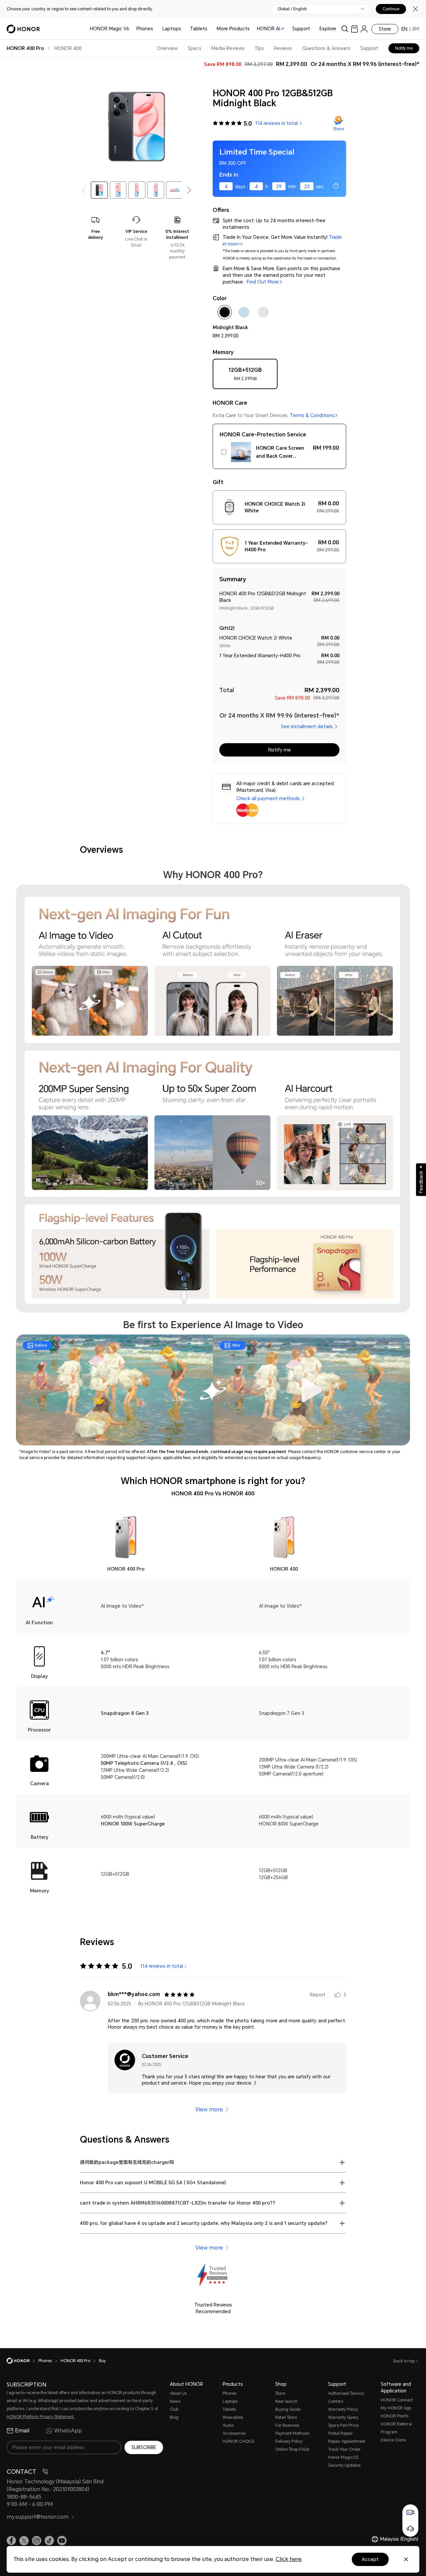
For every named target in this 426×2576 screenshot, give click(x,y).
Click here (289, 2559)
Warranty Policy (343, 2409)
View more (209, 2109)
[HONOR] (22, 2361)
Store (385, 29)
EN (404, 29)
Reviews (283, 48)
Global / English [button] (292, 9)
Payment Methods (292, 2433)
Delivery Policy (289, 2441)
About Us (178, 2393)
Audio (228, 2425)
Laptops (172, 29)
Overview (167, 48)
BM (416, 29)
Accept (370, 2559)
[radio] (245, 376)
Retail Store (286, 2417)
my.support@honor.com (38, 2517)
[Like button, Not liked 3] (337, 1995)
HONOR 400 (68, 48)
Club (174, 2409)
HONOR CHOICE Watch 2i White (275, 507)
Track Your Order (344, 2449)
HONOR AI (269, 29)
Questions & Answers (326, 48)
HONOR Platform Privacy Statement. (41, 2417)
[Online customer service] (410, 2529)
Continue (391, 9)
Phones (145, 29)
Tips (259, 48)
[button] (189, 190)
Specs (195, 48)
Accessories (234, 2433)
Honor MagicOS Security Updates (344, 2461)
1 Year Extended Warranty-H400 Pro (276, 546)
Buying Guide (288, 2409)
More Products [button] (233, 29)
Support (301, 29)
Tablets (199, 29)
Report (318, 1995)
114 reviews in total (162, 1966)
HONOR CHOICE (239, 2441)
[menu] (364, 29)
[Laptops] (184, 29)
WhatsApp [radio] (68, 2431)
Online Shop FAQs (292, 2449)
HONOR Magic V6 (109, 29)
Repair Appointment (347, 2441)
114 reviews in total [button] (277, 123)
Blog (174, 2417)
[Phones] (156, 29)
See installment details (307, 727)
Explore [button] (328, 29)
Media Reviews (228, 48)
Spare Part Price (343, 2425)
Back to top (405, 2361)
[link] (354, 29)
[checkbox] (225, 313)
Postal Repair (340, 2433)
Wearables (233, 2417)
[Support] (313, 29)
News (175, 2401)
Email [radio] (22, 2431)
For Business (287, 2425)
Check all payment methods (268, 798)
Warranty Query (343, 2417)
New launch (286, 2401)
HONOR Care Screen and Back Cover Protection (280, 453)
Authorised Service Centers (346, 2397)
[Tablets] (210, 29)
